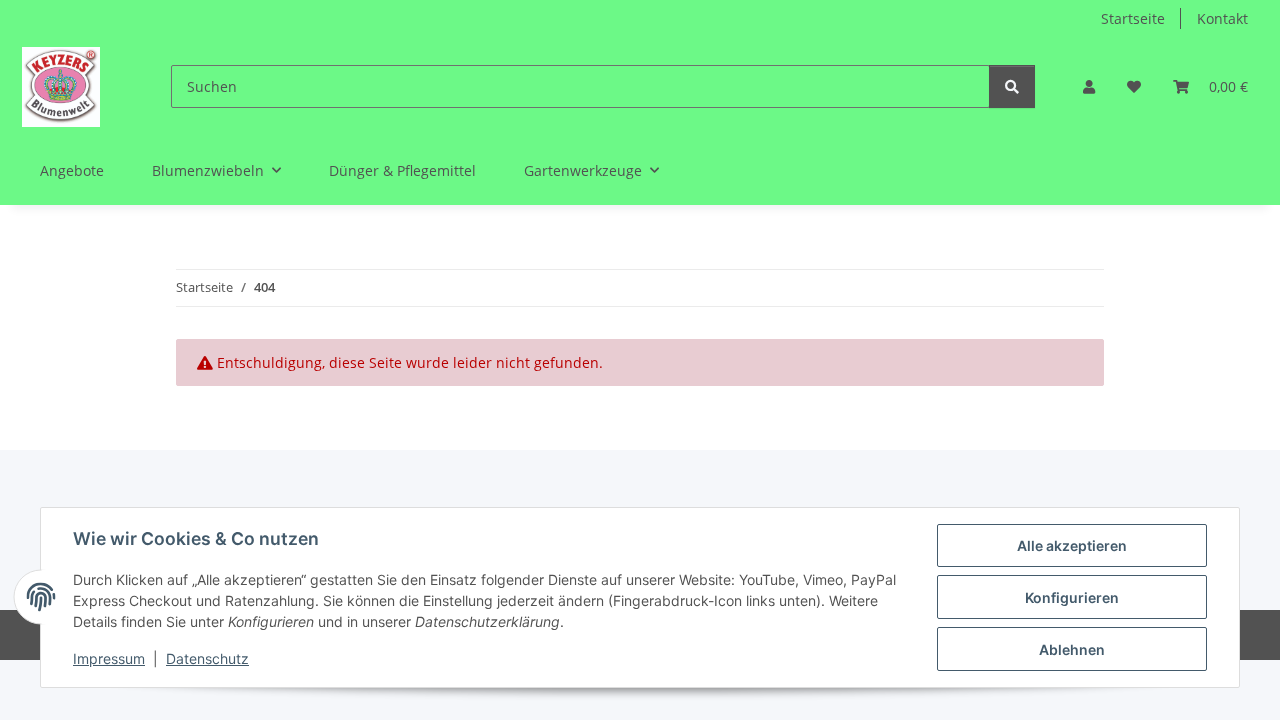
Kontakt (1222, 18)
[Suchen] (1012, 86)
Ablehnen (1072, 649)
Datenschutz (207, 658)
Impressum (109, 658)
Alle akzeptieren (1072, 545)
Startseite (1133, 18)
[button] (1089, 86)
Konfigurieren (1072, 597)
